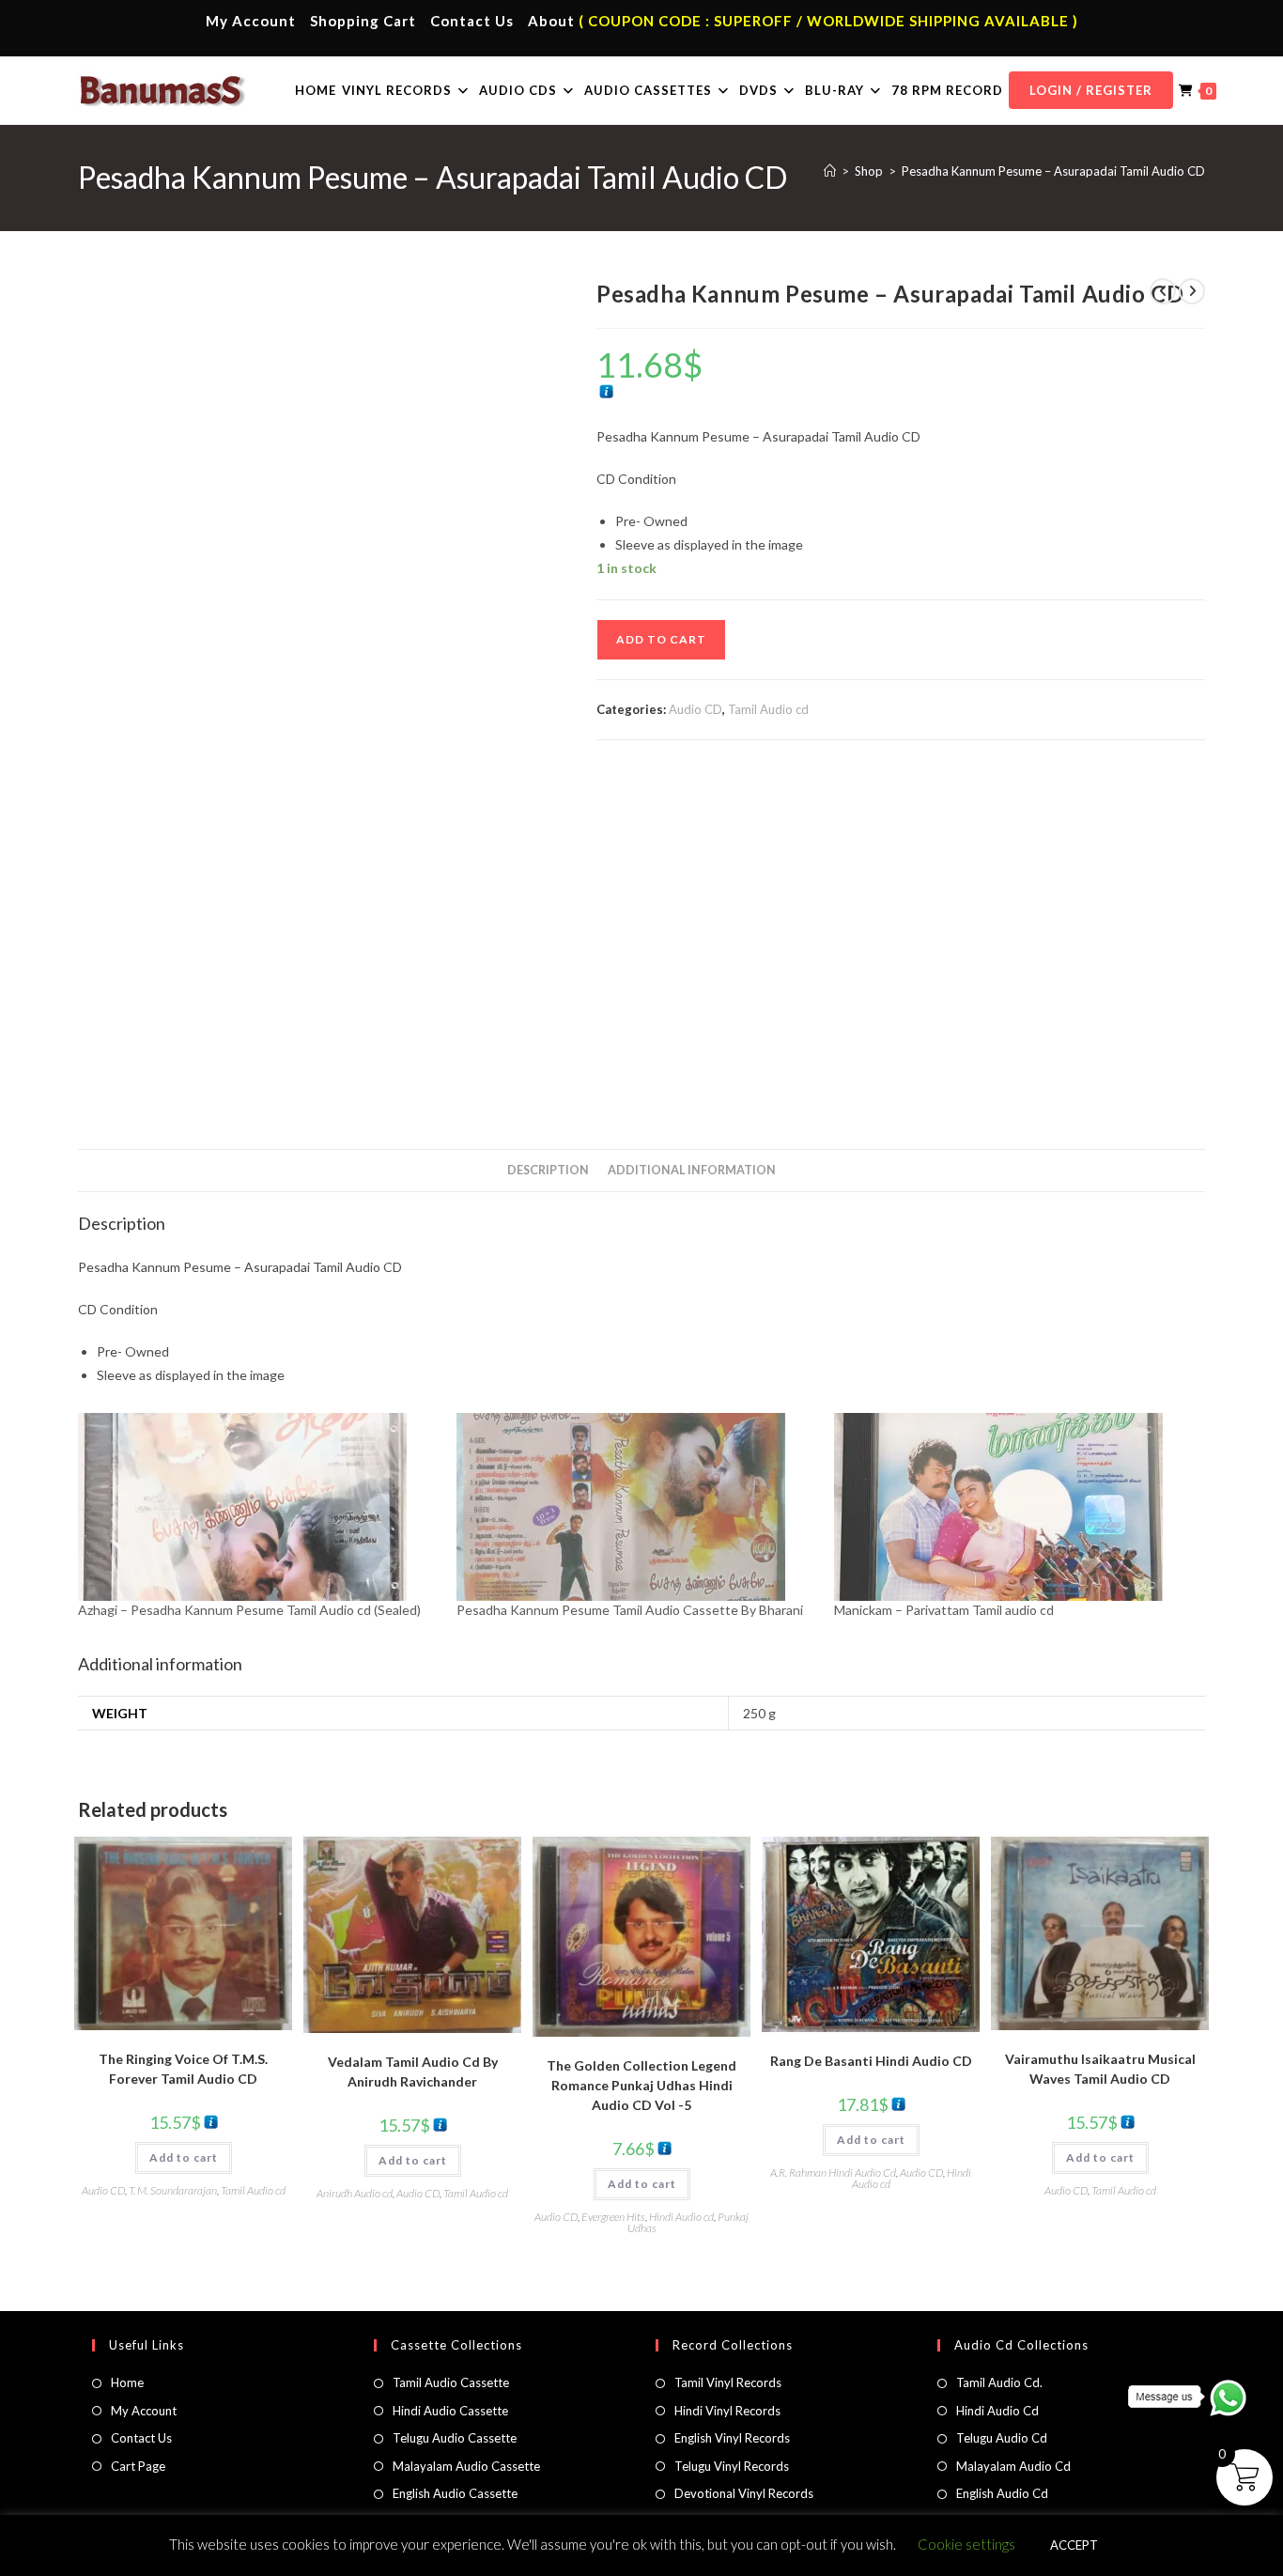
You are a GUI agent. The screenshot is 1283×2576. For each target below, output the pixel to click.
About (551, 21)
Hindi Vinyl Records (727, 2411)
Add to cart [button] (184, 2157)
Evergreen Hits (613, 2217)
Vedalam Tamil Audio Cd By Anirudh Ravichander (413, 2072)
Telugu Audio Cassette (455, 2438)
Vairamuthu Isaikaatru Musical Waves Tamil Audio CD (1100, 2069)
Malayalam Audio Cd (1013, 2466)
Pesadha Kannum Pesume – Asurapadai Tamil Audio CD (1053, 171)
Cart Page (138, 2466)
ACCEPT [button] (1074, 2545)
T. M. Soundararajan (173, 2190)
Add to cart (661, 639)
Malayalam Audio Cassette (466, 2466)
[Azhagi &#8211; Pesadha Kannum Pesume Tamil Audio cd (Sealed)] (258, 1507)
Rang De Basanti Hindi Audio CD (871, 2061)
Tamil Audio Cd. (999, 2382)
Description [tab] (548, 1170)
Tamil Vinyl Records (728, 2382)
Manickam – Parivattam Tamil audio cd (944, 1610)
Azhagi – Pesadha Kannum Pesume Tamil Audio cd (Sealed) (249, 1610)
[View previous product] (1163, 291)
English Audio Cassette (455, 2493)
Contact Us (472, 21)
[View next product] (1192, 291)
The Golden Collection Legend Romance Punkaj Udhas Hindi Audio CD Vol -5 (641, 2085)
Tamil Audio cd (768, 709)
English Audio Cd (1002, 2493)
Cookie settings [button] (966, 2544)
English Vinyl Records (732, 2438)
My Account (251, 21)
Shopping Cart (363, 21)
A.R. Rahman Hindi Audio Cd (833, 2173)
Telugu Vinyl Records (732, 2466)
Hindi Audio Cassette (450, 2411)
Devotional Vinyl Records (744, 2493)
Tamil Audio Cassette (451, 2382)
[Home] (830, 171)
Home (127, 2382)
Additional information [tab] (692, 1170)
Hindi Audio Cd (997, 2411)
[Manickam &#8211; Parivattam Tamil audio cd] (1014, 1507)
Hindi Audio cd (681, 2217)
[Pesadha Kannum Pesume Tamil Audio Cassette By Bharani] (636, 1507)
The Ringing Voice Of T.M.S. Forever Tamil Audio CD (183, 2069)
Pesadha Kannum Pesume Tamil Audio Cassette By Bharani (630, 1610)
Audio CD (696, 709)
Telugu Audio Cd (1002, 2438)
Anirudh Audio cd (355, 2193)
